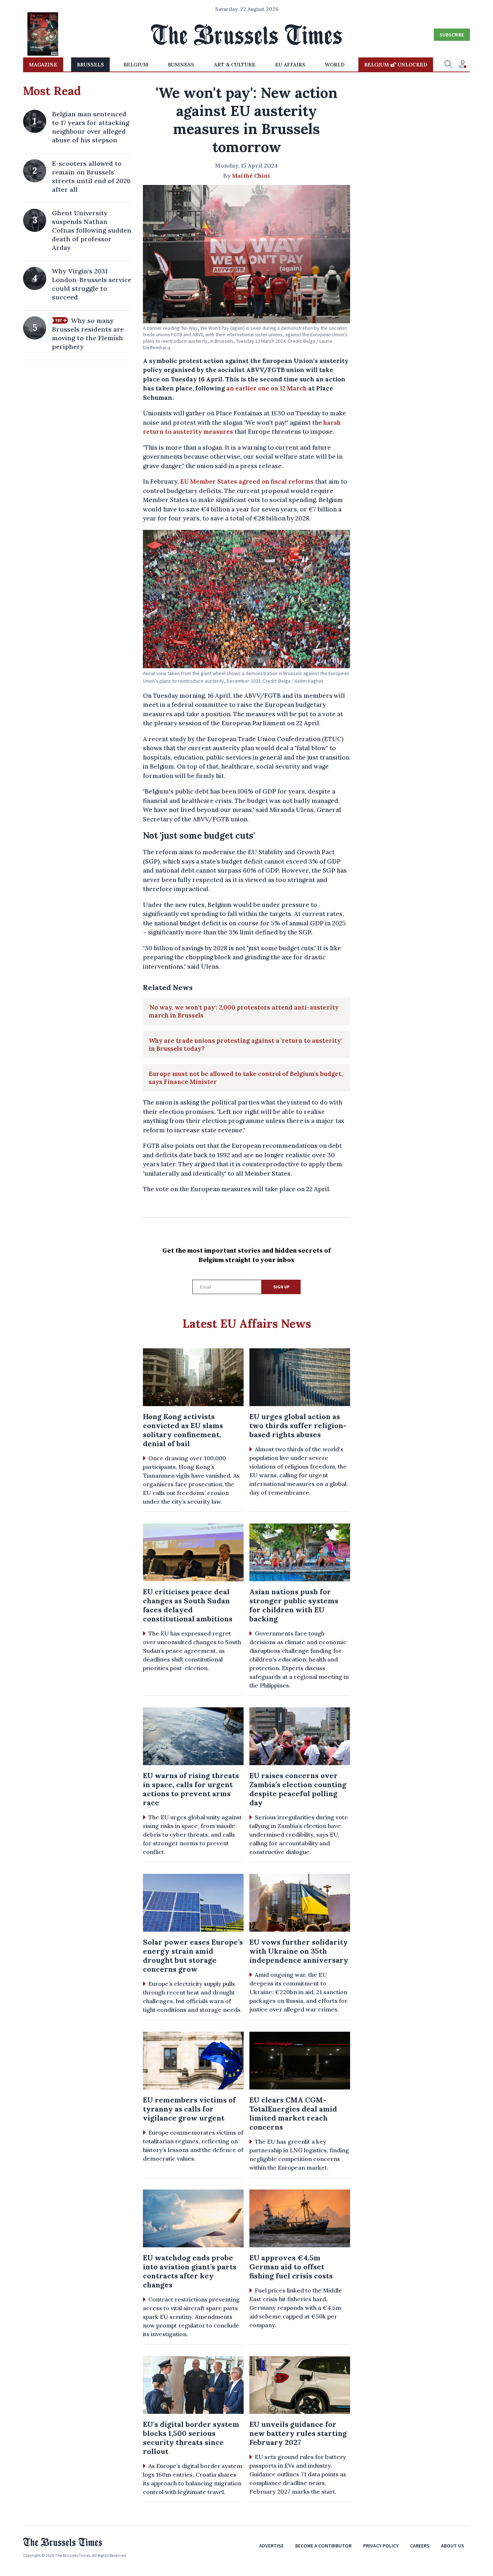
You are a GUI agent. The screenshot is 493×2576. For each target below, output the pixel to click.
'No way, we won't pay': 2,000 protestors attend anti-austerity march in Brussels (244, 1011)
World (335, 65)
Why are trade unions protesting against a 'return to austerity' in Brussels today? (245, 1045)
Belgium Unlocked (396, 65)
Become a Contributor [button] (323, 2546)
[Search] (448, 65)
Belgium (136, 65)
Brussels (90, 65)
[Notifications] (463, 65)
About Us (453, 2546)
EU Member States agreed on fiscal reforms (247, 481)
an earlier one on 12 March (267, 388)
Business (181, 65)
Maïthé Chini (251, 176)
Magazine (43, 65)
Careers (420, 2546)
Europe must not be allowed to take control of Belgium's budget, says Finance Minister (246, 1078)
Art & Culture (235, 65)
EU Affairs (290, 65)
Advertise (271, 2546)
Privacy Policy (381, 2546)
